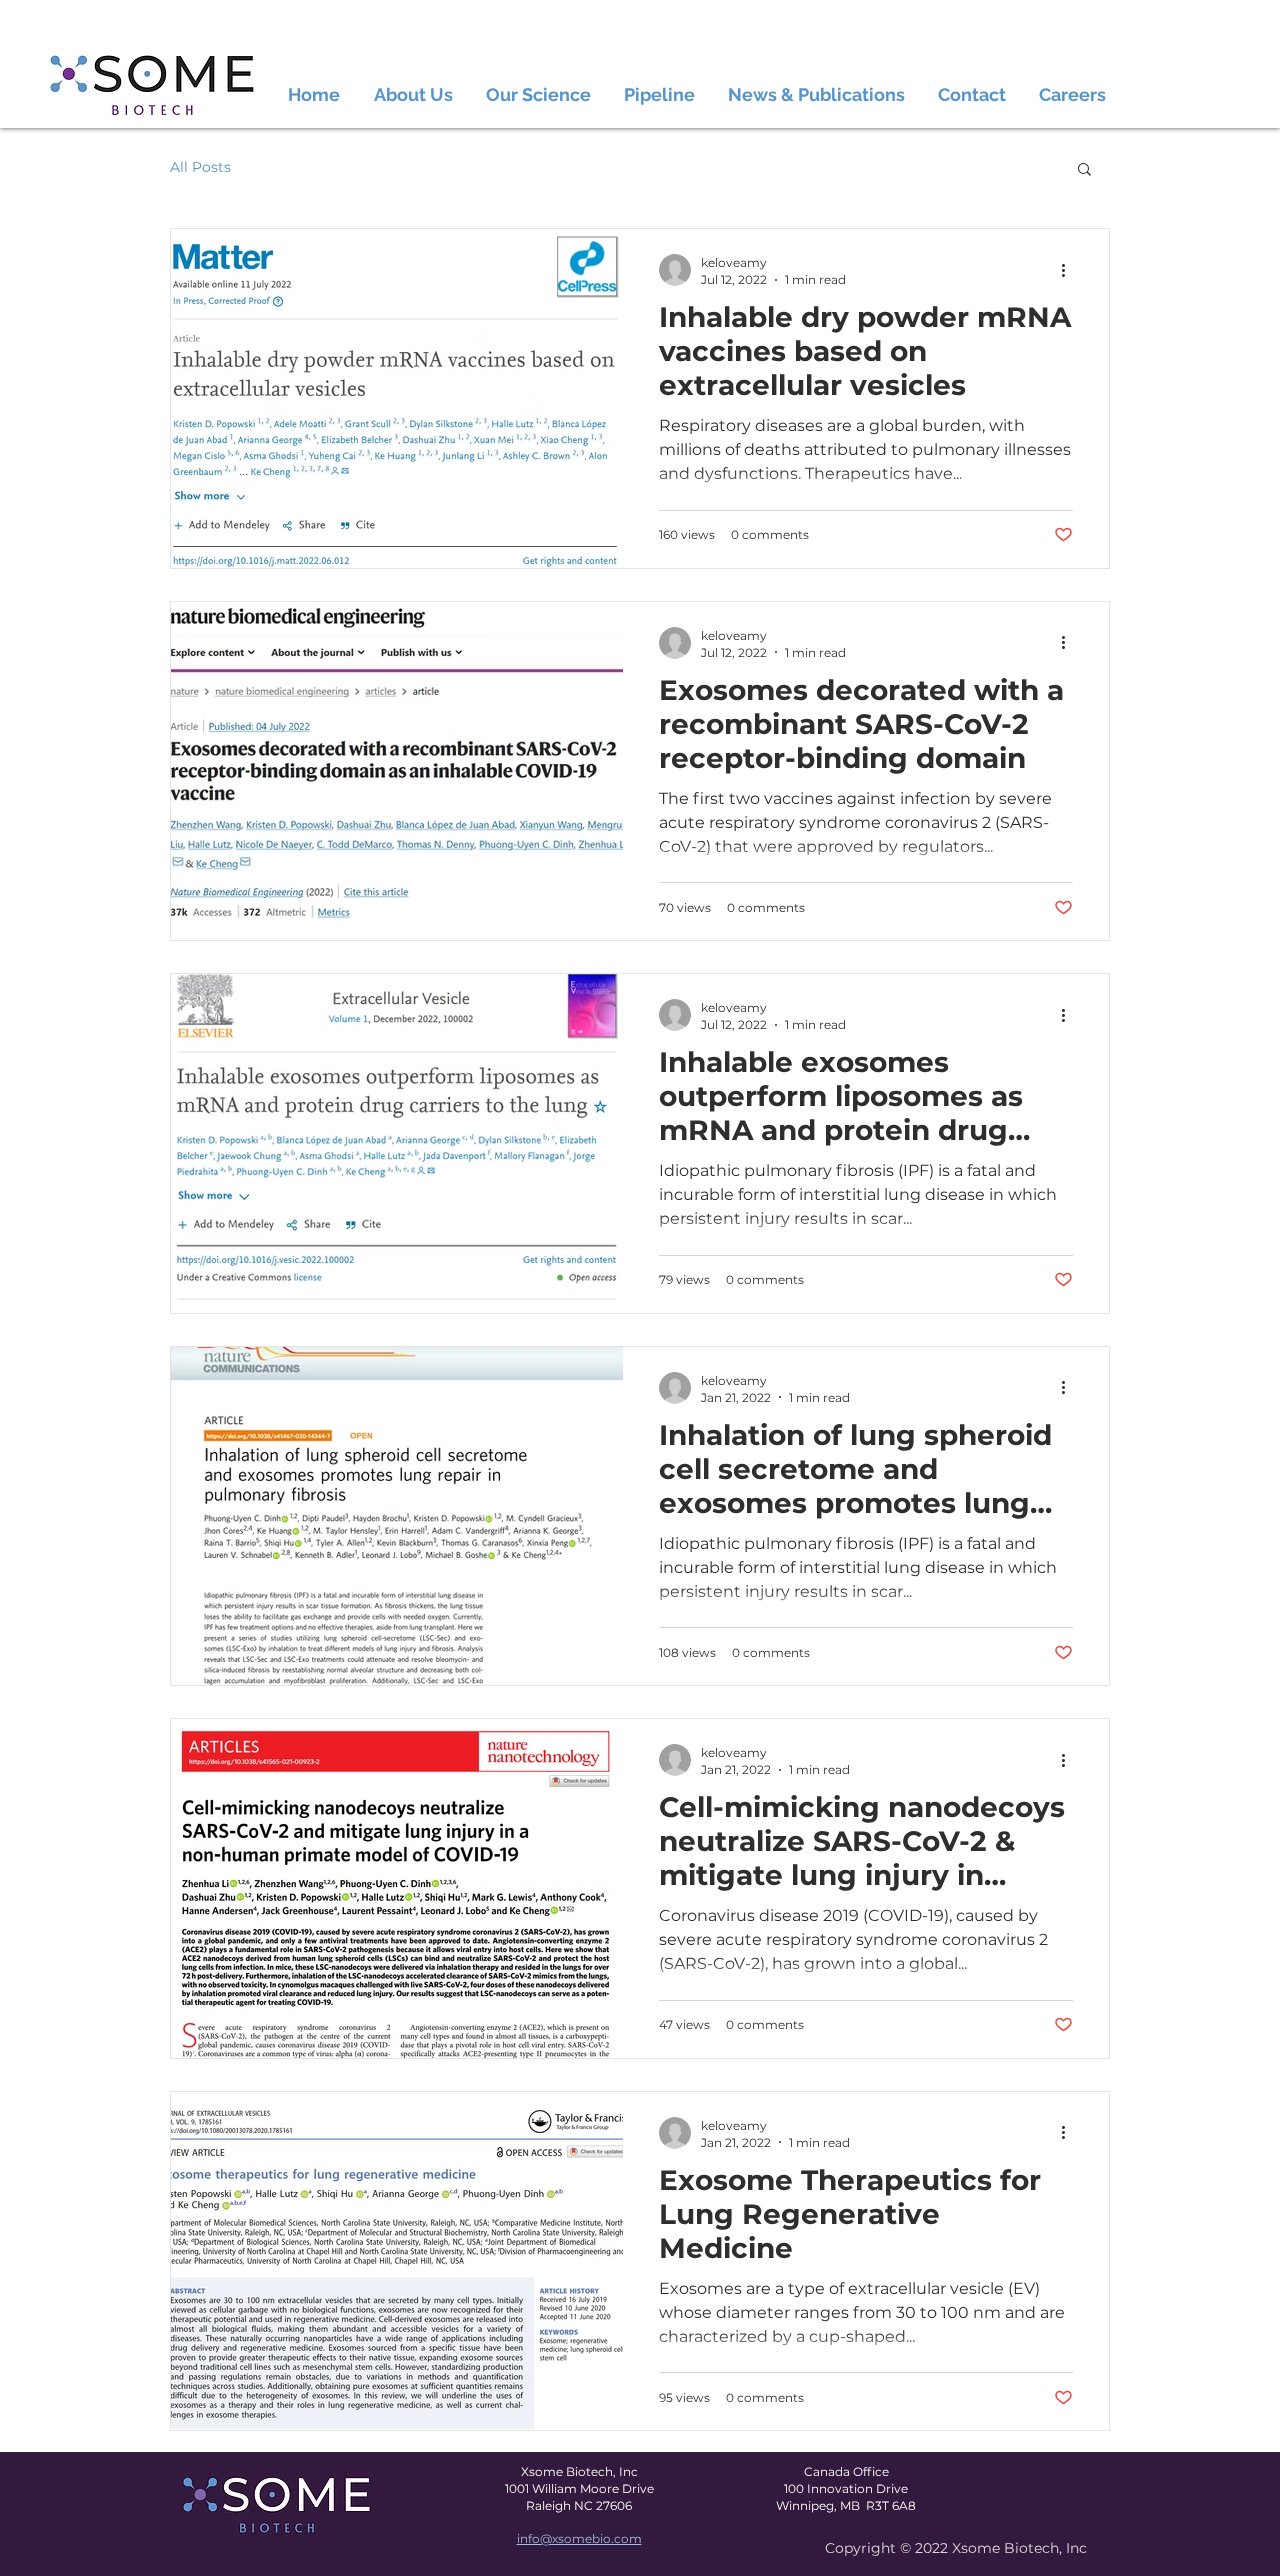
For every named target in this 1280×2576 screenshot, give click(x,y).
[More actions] (1070, 270)
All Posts (200, 167)
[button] (1084, 170)
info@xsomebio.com (579, 2538)
